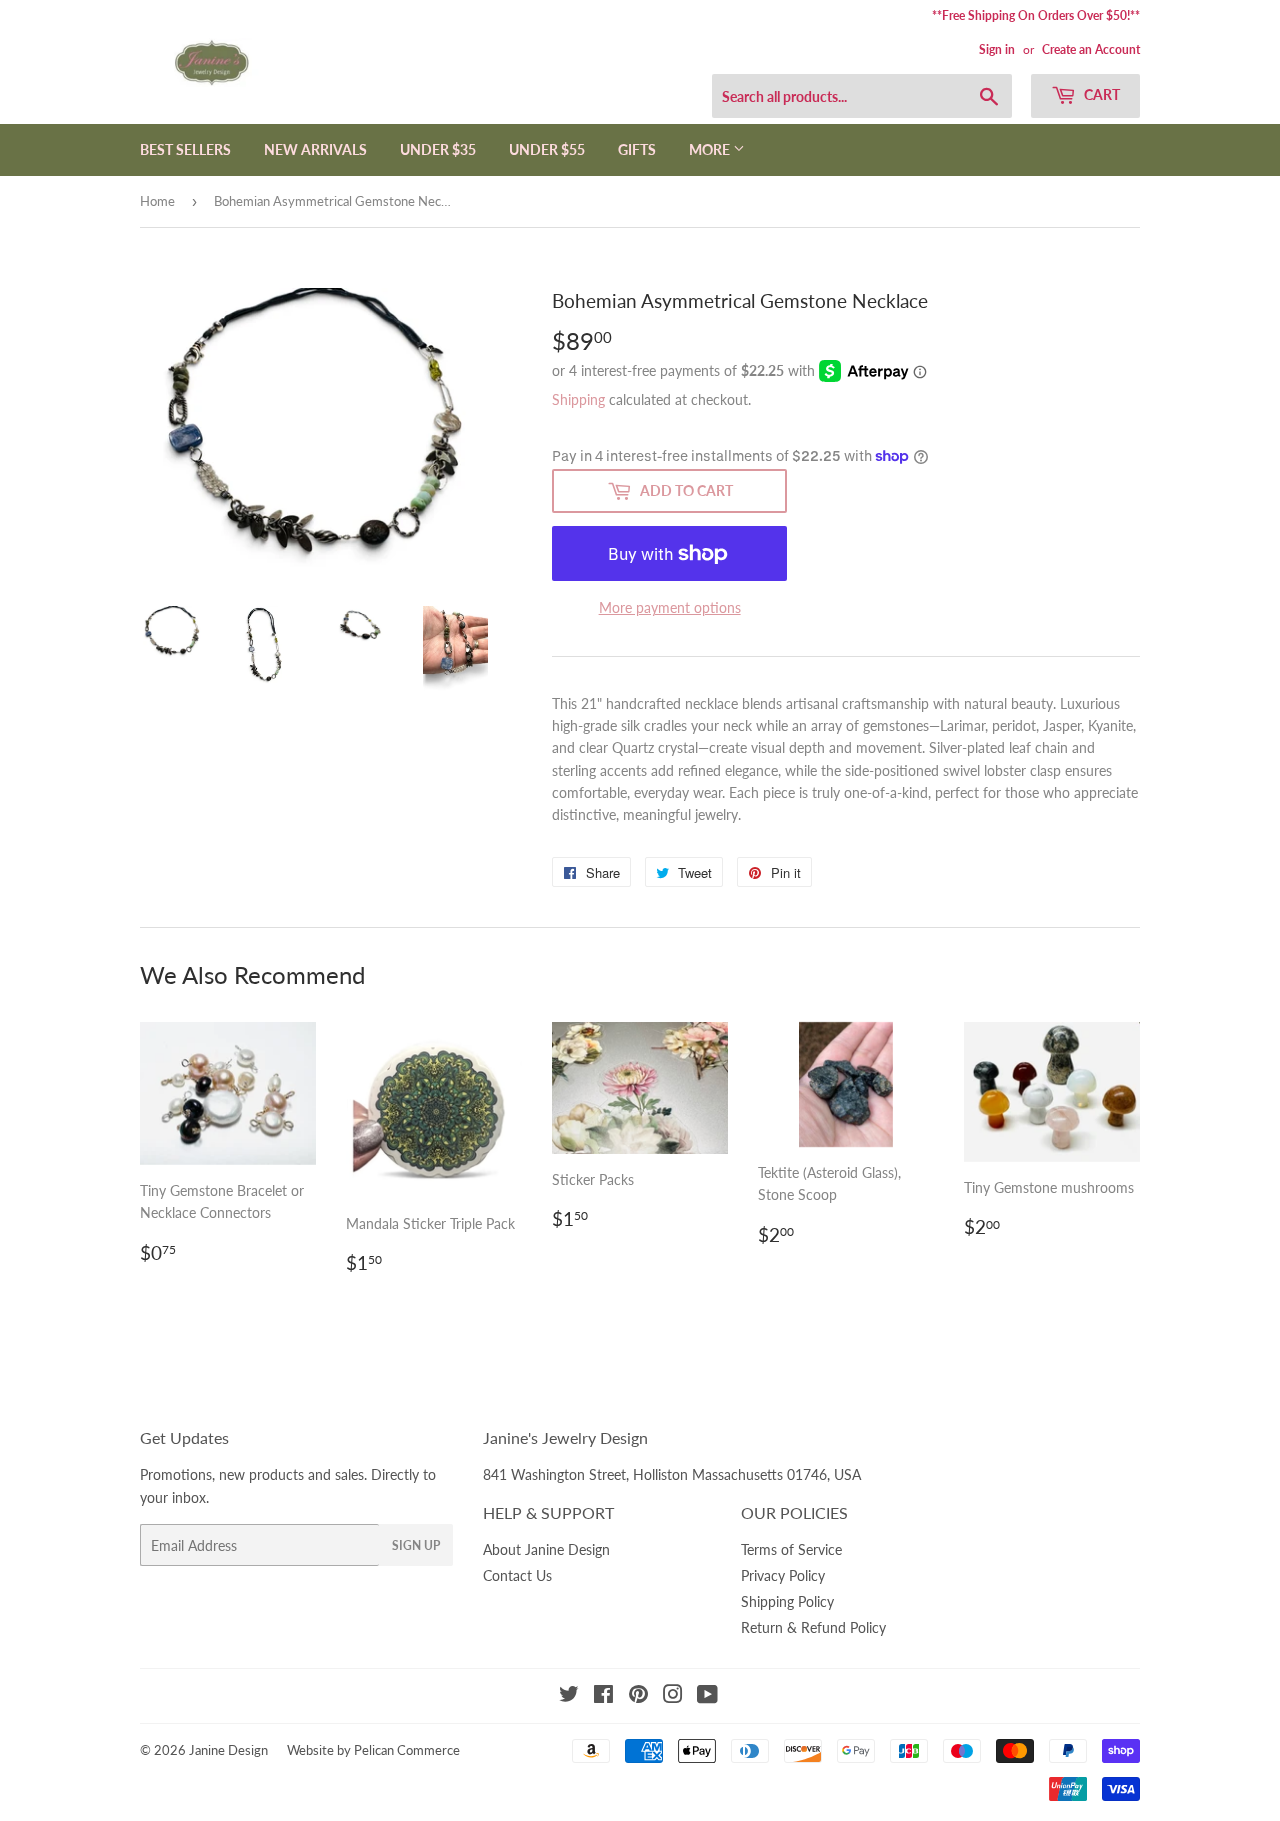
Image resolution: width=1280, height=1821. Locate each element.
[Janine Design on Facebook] (603, 1696)
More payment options (670, 607)
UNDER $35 (438, 149)
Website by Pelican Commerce (373, 1750)
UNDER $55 (547, 149)
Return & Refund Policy (813, 1627)
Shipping (578, 399)
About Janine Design (546, 1549)
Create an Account (1091, 49)
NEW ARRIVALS (315, 149)
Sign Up (416, 1545)
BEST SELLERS (185, 149)
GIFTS (637, 149)
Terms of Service (791, 1549)
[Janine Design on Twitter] (569, 1696)
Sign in (997, 49)
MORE (711, 149)
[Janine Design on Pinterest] (638, 1696)
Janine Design (228, 1750)
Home (157, 201)
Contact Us (517, 1575)
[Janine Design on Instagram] (673, 1696)
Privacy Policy (783, 1575)
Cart (1100, 94)
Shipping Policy (787, 1601)
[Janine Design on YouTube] (707, 1696)
